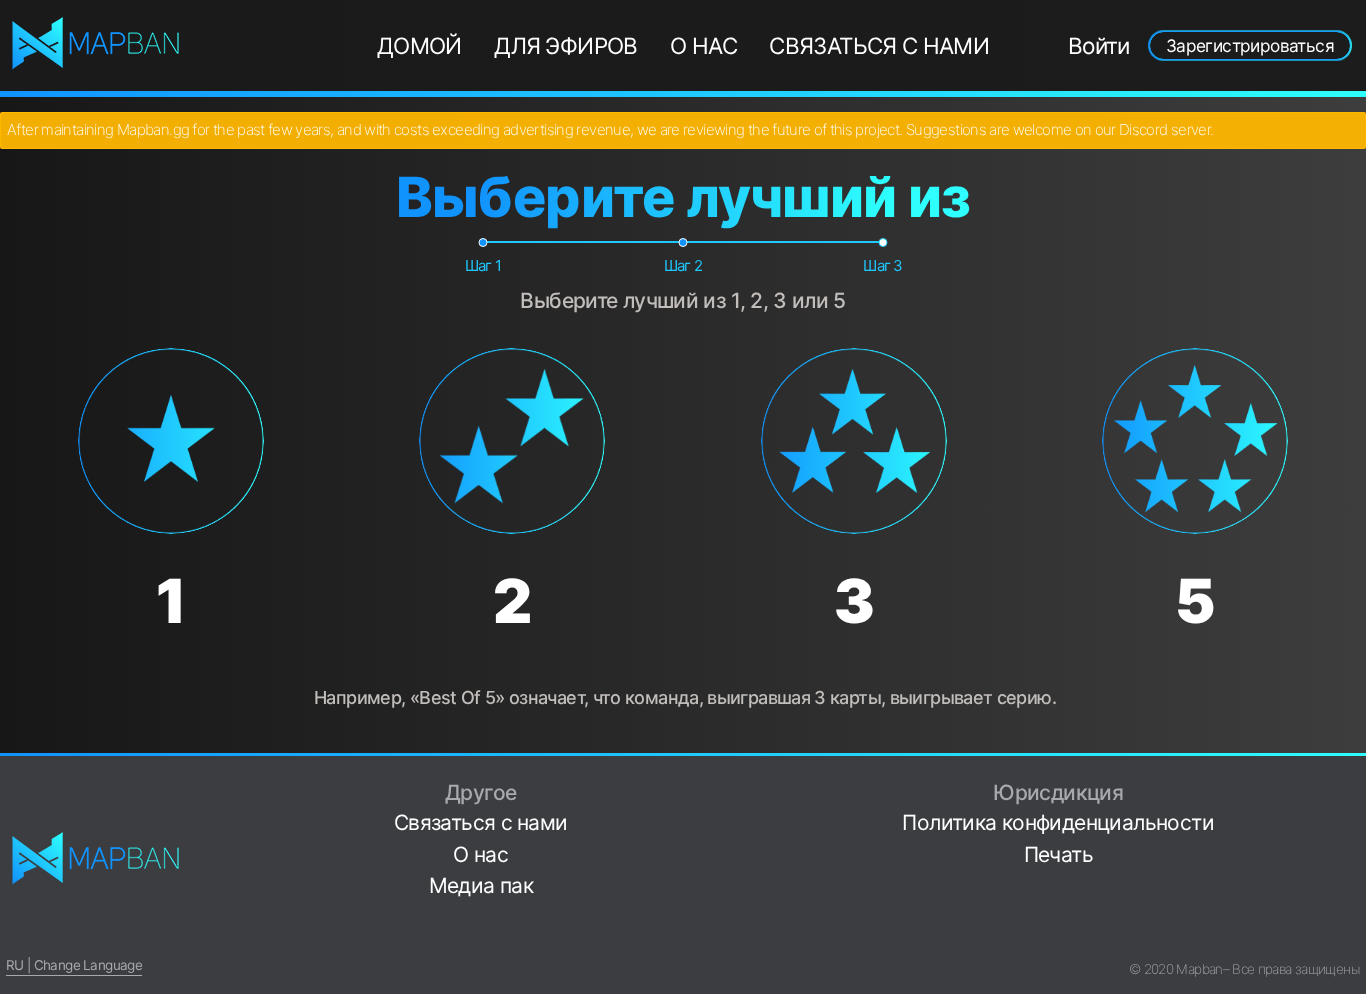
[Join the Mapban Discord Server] (1352, 939)
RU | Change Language (74, 965)
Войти (1099, 45)
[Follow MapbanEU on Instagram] (1352, 845)
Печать (1058, 854)
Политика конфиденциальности (1058, 822)
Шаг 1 (483, 265)
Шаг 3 (883, 265)
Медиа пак (481, 885)
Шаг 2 (683, 265)
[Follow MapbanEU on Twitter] (1352, 813)
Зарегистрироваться (1250, 45)
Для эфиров (566, 45)
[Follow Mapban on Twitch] (1352, 876)
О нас (703, 45)
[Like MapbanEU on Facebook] (1352, 782)
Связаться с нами (879, 45)
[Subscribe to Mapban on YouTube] (1352, 907)
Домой (419, 45)
